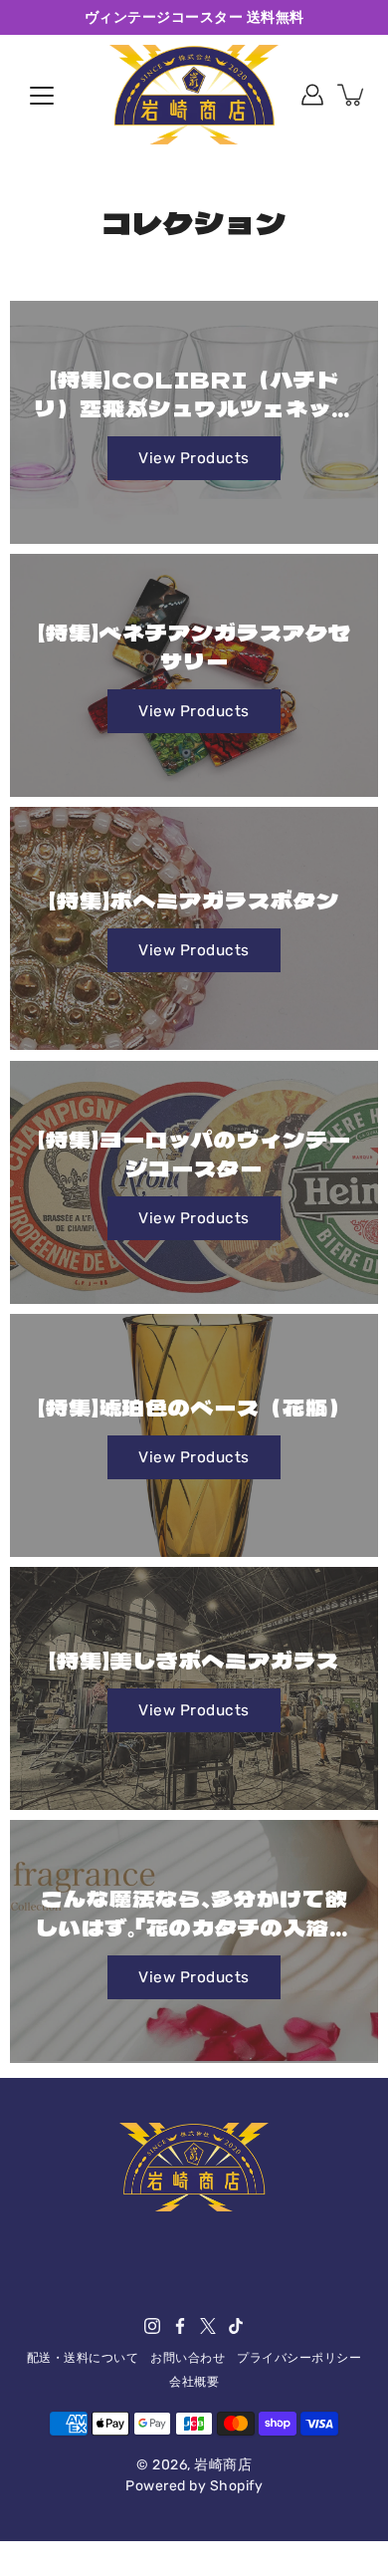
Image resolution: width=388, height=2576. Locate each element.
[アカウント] (312, 95)
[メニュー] (42, 96)
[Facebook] (180, 2326)
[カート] (352, 95)
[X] (208, 2326)
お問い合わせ (188, 2358)
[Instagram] (152, 2326)
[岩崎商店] (194, 95)
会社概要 (194, 2382)
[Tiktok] (236, 2326)
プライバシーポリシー (299, 2358)
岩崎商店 (223, 2465)
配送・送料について (83, 2358)
